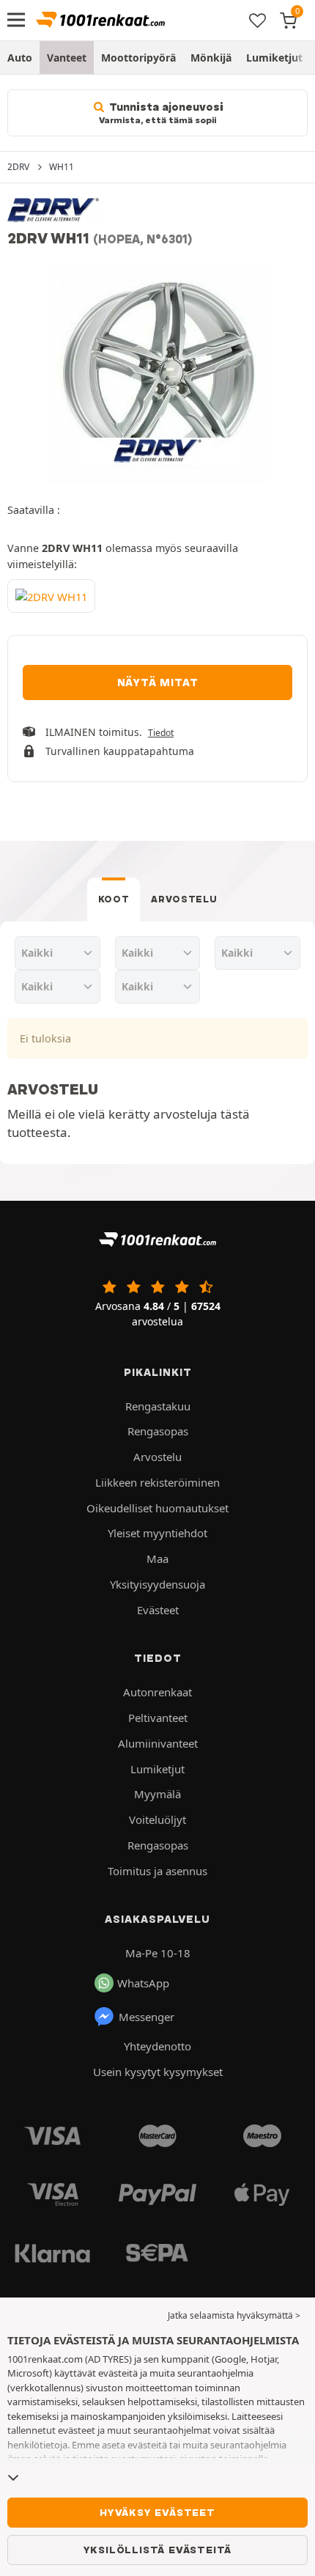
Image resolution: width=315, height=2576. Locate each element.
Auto (20, 58)
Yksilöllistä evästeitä (158, 2550)
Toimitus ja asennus (157, 1871)
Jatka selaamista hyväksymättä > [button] (234, 2315)
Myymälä (157, 1794)
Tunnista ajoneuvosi (161, 113)
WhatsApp (143, 1983)
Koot (114, 899)
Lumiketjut (274, 58)
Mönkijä (211, 58)
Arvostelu (184, 899)
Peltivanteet (158, 1718)
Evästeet (158, 1610)
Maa (157, 1559)
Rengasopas (158, 1431)
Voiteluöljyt (157, 1819)
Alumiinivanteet (158, 1743)
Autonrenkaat (157, 1692)
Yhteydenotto (157, 2046)
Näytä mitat (158, 682)
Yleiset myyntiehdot (157, 1533)
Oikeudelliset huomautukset (157, 1508)
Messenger (147, 2017)
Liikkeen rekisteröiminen (157, 1482)
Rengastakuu (158, 1406)
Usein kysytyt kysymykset (158, 2072)
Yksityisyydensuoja (157, 1584)
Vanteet (67, 58)
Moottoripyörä (138, 58)
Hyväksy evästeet (157, 2512)
